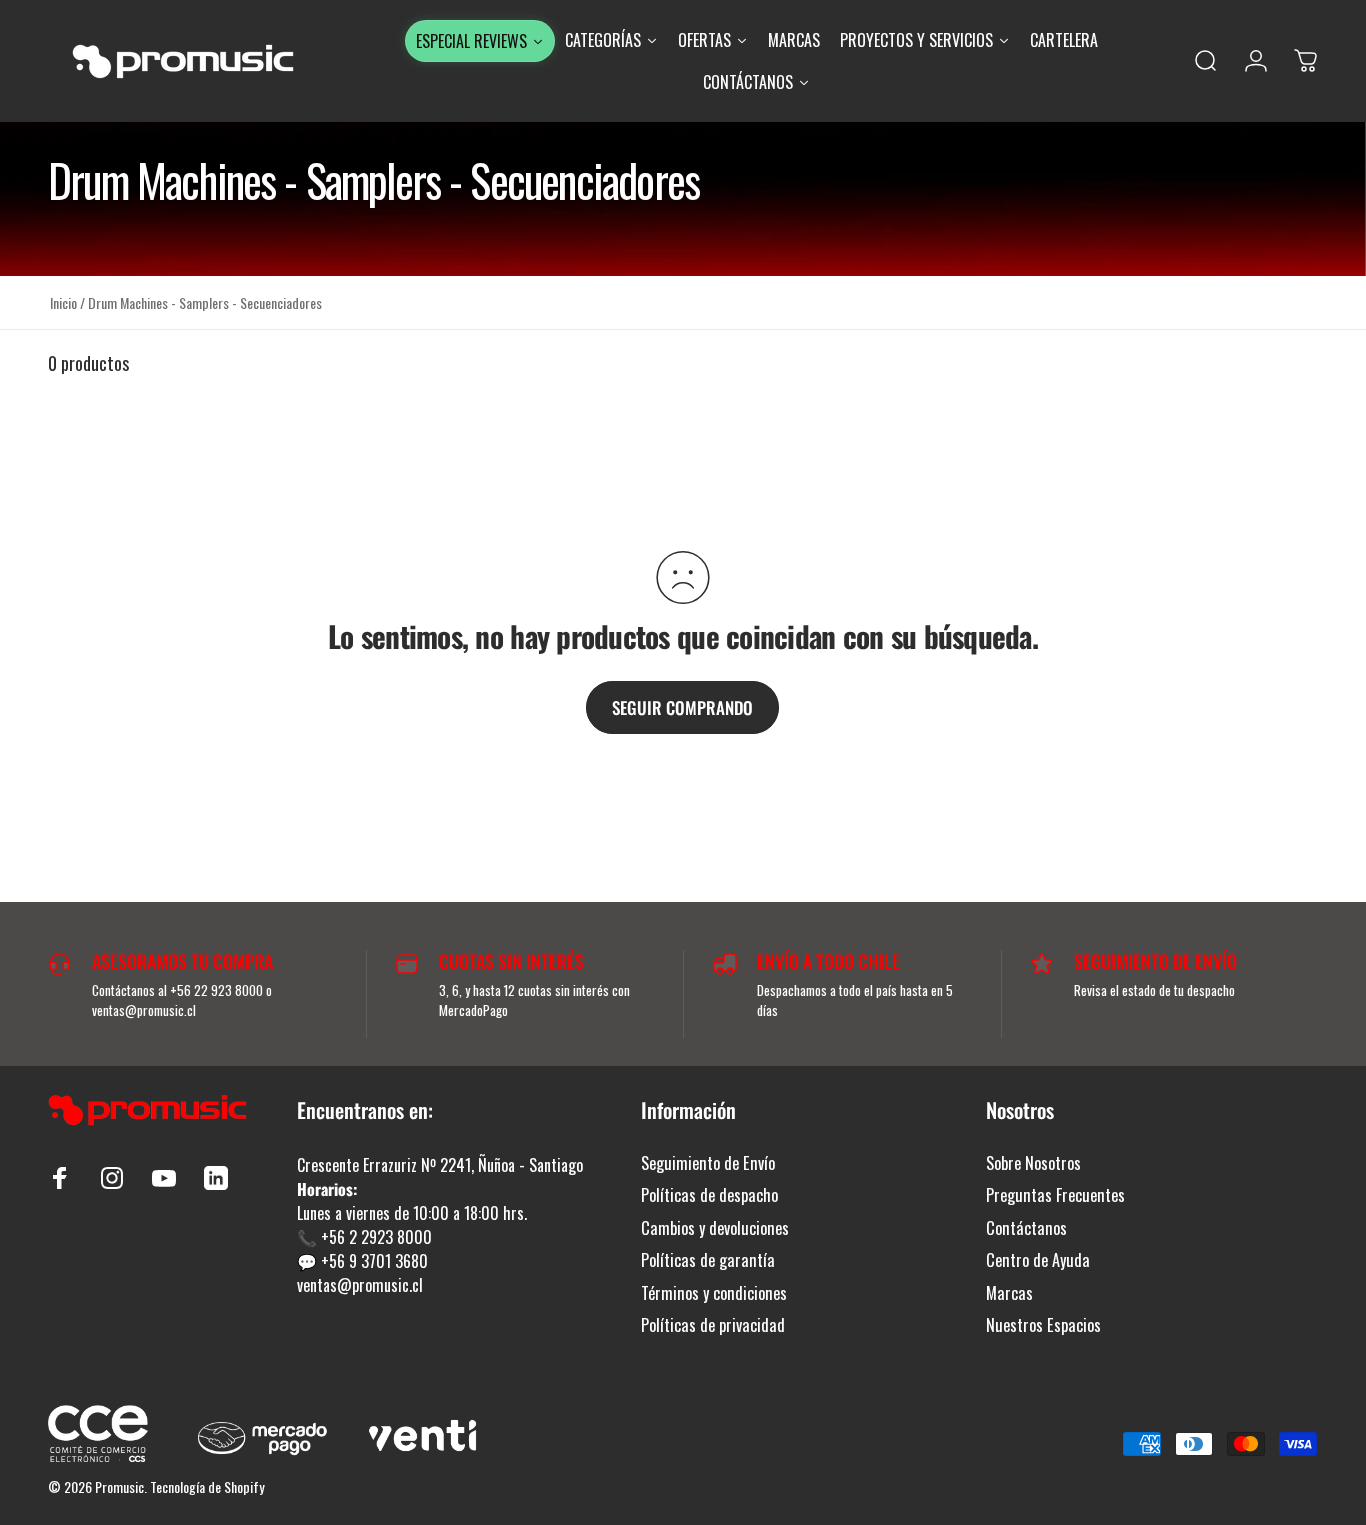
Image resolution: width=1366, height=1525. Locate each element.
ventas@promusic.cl (360, 1285)
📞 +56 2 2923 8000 (364, 1237)
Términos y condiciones (714, 1293)
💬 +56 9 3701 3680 (362, 1261)
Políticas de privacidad (713, 1325)
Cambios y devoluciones (715, 1228)
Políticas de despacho (709, 1195)
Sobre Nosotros (1033, 1163)
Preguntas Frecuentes (1055, 1195)
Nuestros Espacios (1043, 1325)
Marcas (1009, 1293)
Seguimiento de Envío (708, 1163)
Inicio (63, 302)
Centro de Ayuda (1038, 1260)
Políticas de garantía (708, 1260)
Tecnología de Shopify (207, 1486)
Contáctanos (1026, 1228)
